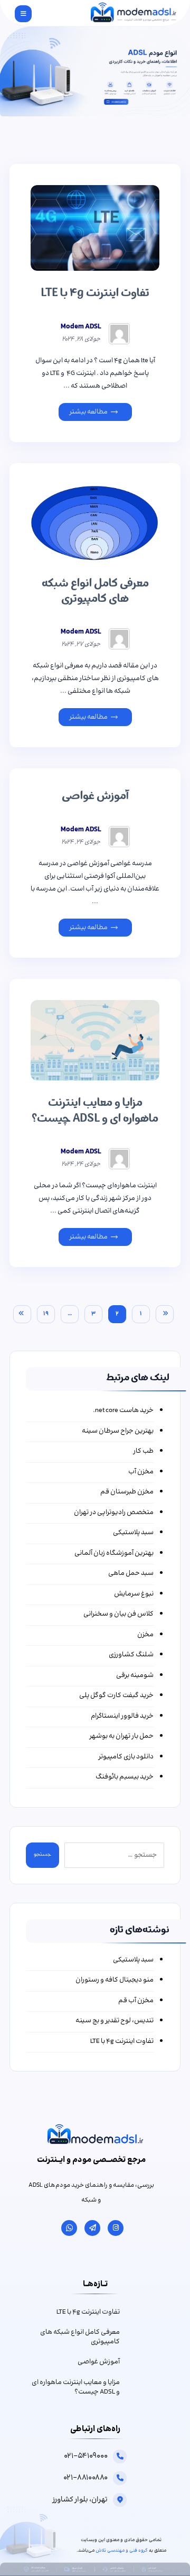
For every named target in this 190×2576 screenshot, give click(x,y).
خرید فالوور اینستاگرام (122, 1716)
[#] (116, 2228)
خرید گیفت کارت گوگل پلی (116, 1696)
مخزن (145, 1635)
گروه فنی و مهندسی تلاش (122, 2551)
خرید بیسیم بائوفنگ (125, 1777)
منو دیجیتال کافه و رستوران (115, 1980)
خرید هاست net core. (123, 1411)
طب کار (143, 1451)
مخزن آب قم (136, 2001)
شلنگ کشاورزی (131, 1655)
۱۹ (46, 1314)
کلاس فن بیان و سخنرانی (118, 1614)
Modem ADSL (81, 327)
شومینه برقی (135, 1676)
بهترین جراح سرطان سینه (118, 1431)
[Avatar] (119, 334)
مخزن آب (141, 1472)
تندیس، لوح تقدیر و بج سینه (115, 2021)
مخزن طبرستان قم (127, 1492)
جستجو (42, 1855)
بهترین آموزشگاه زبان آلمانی (114, 1553)
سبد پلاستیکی (133, 1533)
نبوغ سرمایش (134, 1594)
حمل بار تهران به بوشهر (121, 1736)
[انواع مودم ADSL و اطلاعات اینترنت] (133, 13)
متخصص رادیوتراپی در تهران (114, 1513)
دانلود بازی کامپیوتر (126, 1757)
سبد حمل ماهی (131, 1574)
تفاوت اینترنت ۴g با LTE (122, 2042)
